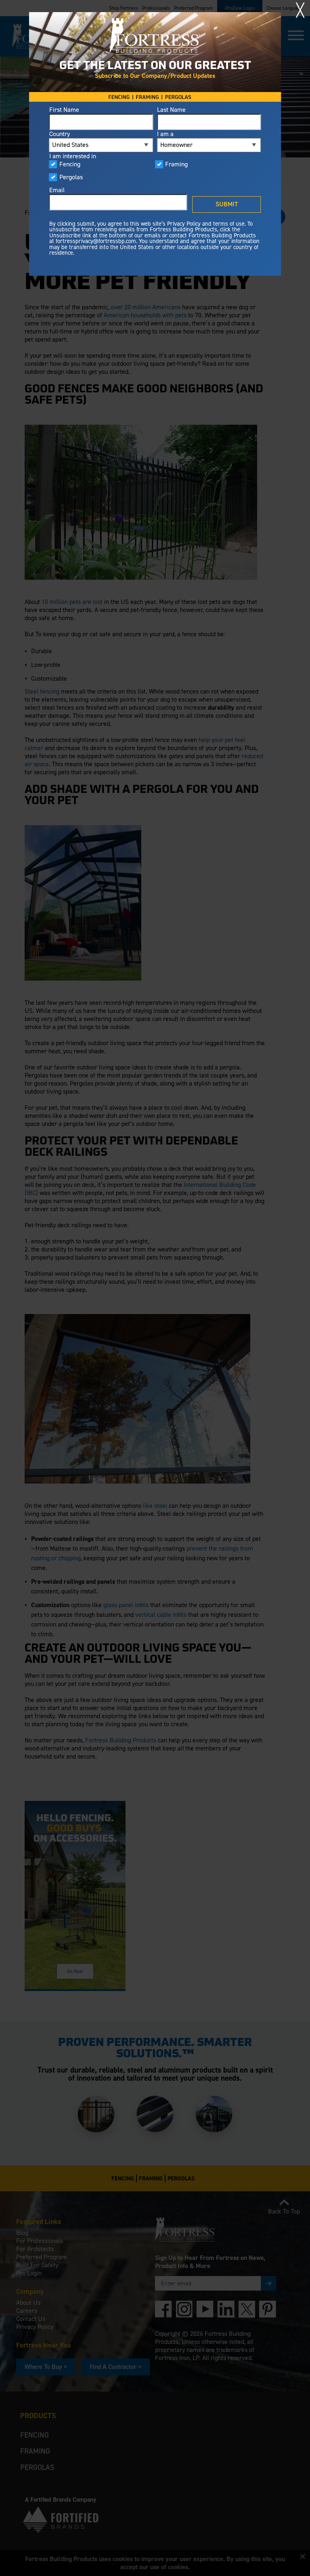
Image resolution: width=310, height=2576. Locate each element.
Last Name (171, 110)
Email (57, 190)
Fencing (70, 164)
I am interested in (73, 156)
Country (60, 134)
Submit (227, 204)
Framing (176, 164)
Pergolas (71, 177)
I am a (165, 134)
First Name (64, 110)
